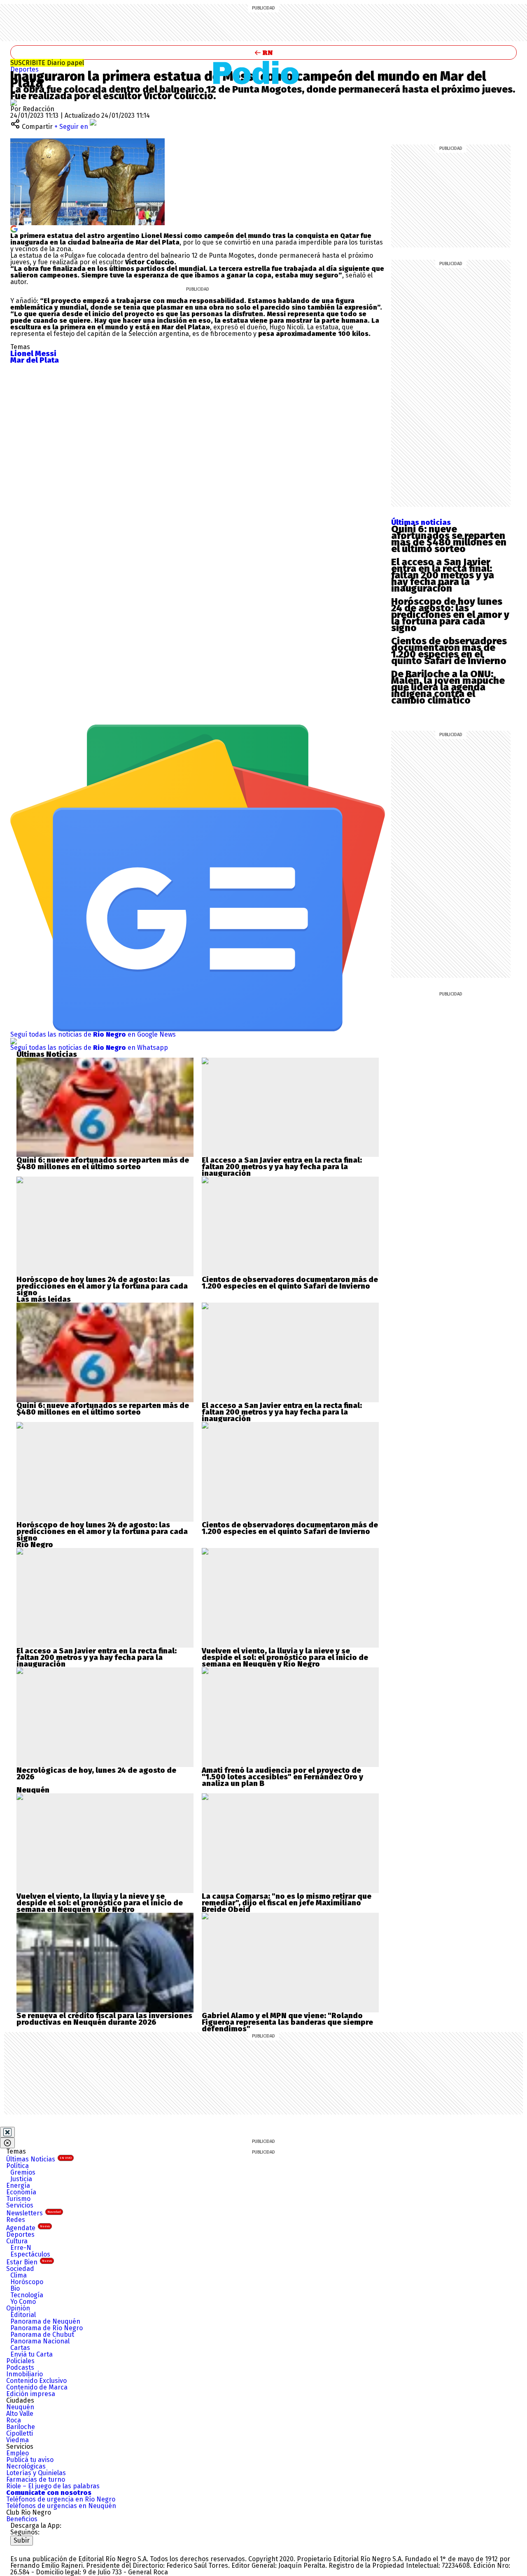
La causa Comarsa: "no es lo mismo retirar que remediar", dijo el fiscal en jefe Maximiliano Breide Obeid (287, 1903)
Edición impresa (31, 2394)
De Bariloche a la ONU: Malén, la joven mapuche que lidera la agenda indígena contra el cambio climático (448, 687)
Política (17, 2166)
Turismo (18, 2199)
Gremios (23, 2172)
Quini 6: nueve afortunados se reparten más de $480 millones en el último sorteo (449, 539)
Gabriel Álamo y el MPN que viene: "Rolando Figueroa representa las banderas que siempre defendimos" (287, 2022)
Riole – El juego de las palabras (53, 2486)
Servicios (20, 2205)
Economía (21, 2192)
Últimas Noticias (39, 2159)
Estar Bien (29, 2262)
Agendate (28, 2228)
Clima (19, 2275)
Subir (22, 2540)
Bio (15, 2288)
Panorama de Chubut (42, 2335)
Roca (14, 2420)
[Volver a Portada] (263, 52)
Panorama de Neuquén (45, 2321)
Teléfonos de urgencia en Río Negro (61, 2499)
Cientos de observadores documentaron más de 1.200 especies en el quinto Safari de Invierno (449, 651)
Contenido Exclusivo (36, 2381)
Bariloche (21, 2427)
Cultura (17, 2241)
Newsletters (34, 2213)
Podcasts (20, 2367)
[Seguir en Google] (14, 228)
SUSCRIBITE (47, 63)
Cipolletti (20, 2433)
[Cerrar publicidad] (7, 2132)
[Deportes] (264, 72)
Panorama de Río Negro (47, 2328)
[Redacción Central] (14, 102)
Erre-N (21, 2248)
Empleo (17, 2453)
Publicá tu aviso (30, 2460)
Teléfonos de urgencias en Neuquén (61, 2506)
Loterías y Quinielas (36, 2473)
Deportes (24, 69)
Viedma (17, 2440)
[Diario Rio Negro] (43, 2549)
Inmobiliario (24, 2374)
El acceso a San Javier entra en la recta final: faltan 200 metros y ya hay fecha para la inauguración (443, 575)
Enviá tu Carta (31, 2354)
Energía (18, 2186)
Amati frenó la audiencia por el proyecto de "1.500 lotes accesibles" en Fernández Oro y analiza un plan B (282, 1777)
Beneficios (22, 2519)
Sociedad (20, 2269)
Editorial (23, 2315)
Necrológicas (26, 2466)
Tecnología (27, 2295)
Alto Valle (20, 2414)
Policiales (20, 2361)
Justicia (21, 2179)
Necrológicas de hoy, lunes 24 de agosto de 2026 (96, 1774)
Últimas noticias (421, 522)
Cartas (20, 2348)
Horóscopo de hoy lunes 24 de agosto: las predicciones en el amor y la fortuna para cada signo (450, 615)
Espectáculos (30, 2254)
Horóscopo (27, 2282)
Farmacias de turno (36, 2479)
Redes (16, 2220)
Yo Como (23, 2302)
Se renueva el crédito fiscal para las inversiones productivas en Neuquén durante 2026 (104, 2019)
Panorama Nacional (40, 2341)
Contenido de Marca (37, 2387)
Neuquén (20, 2407)
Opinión (18, 2308)
